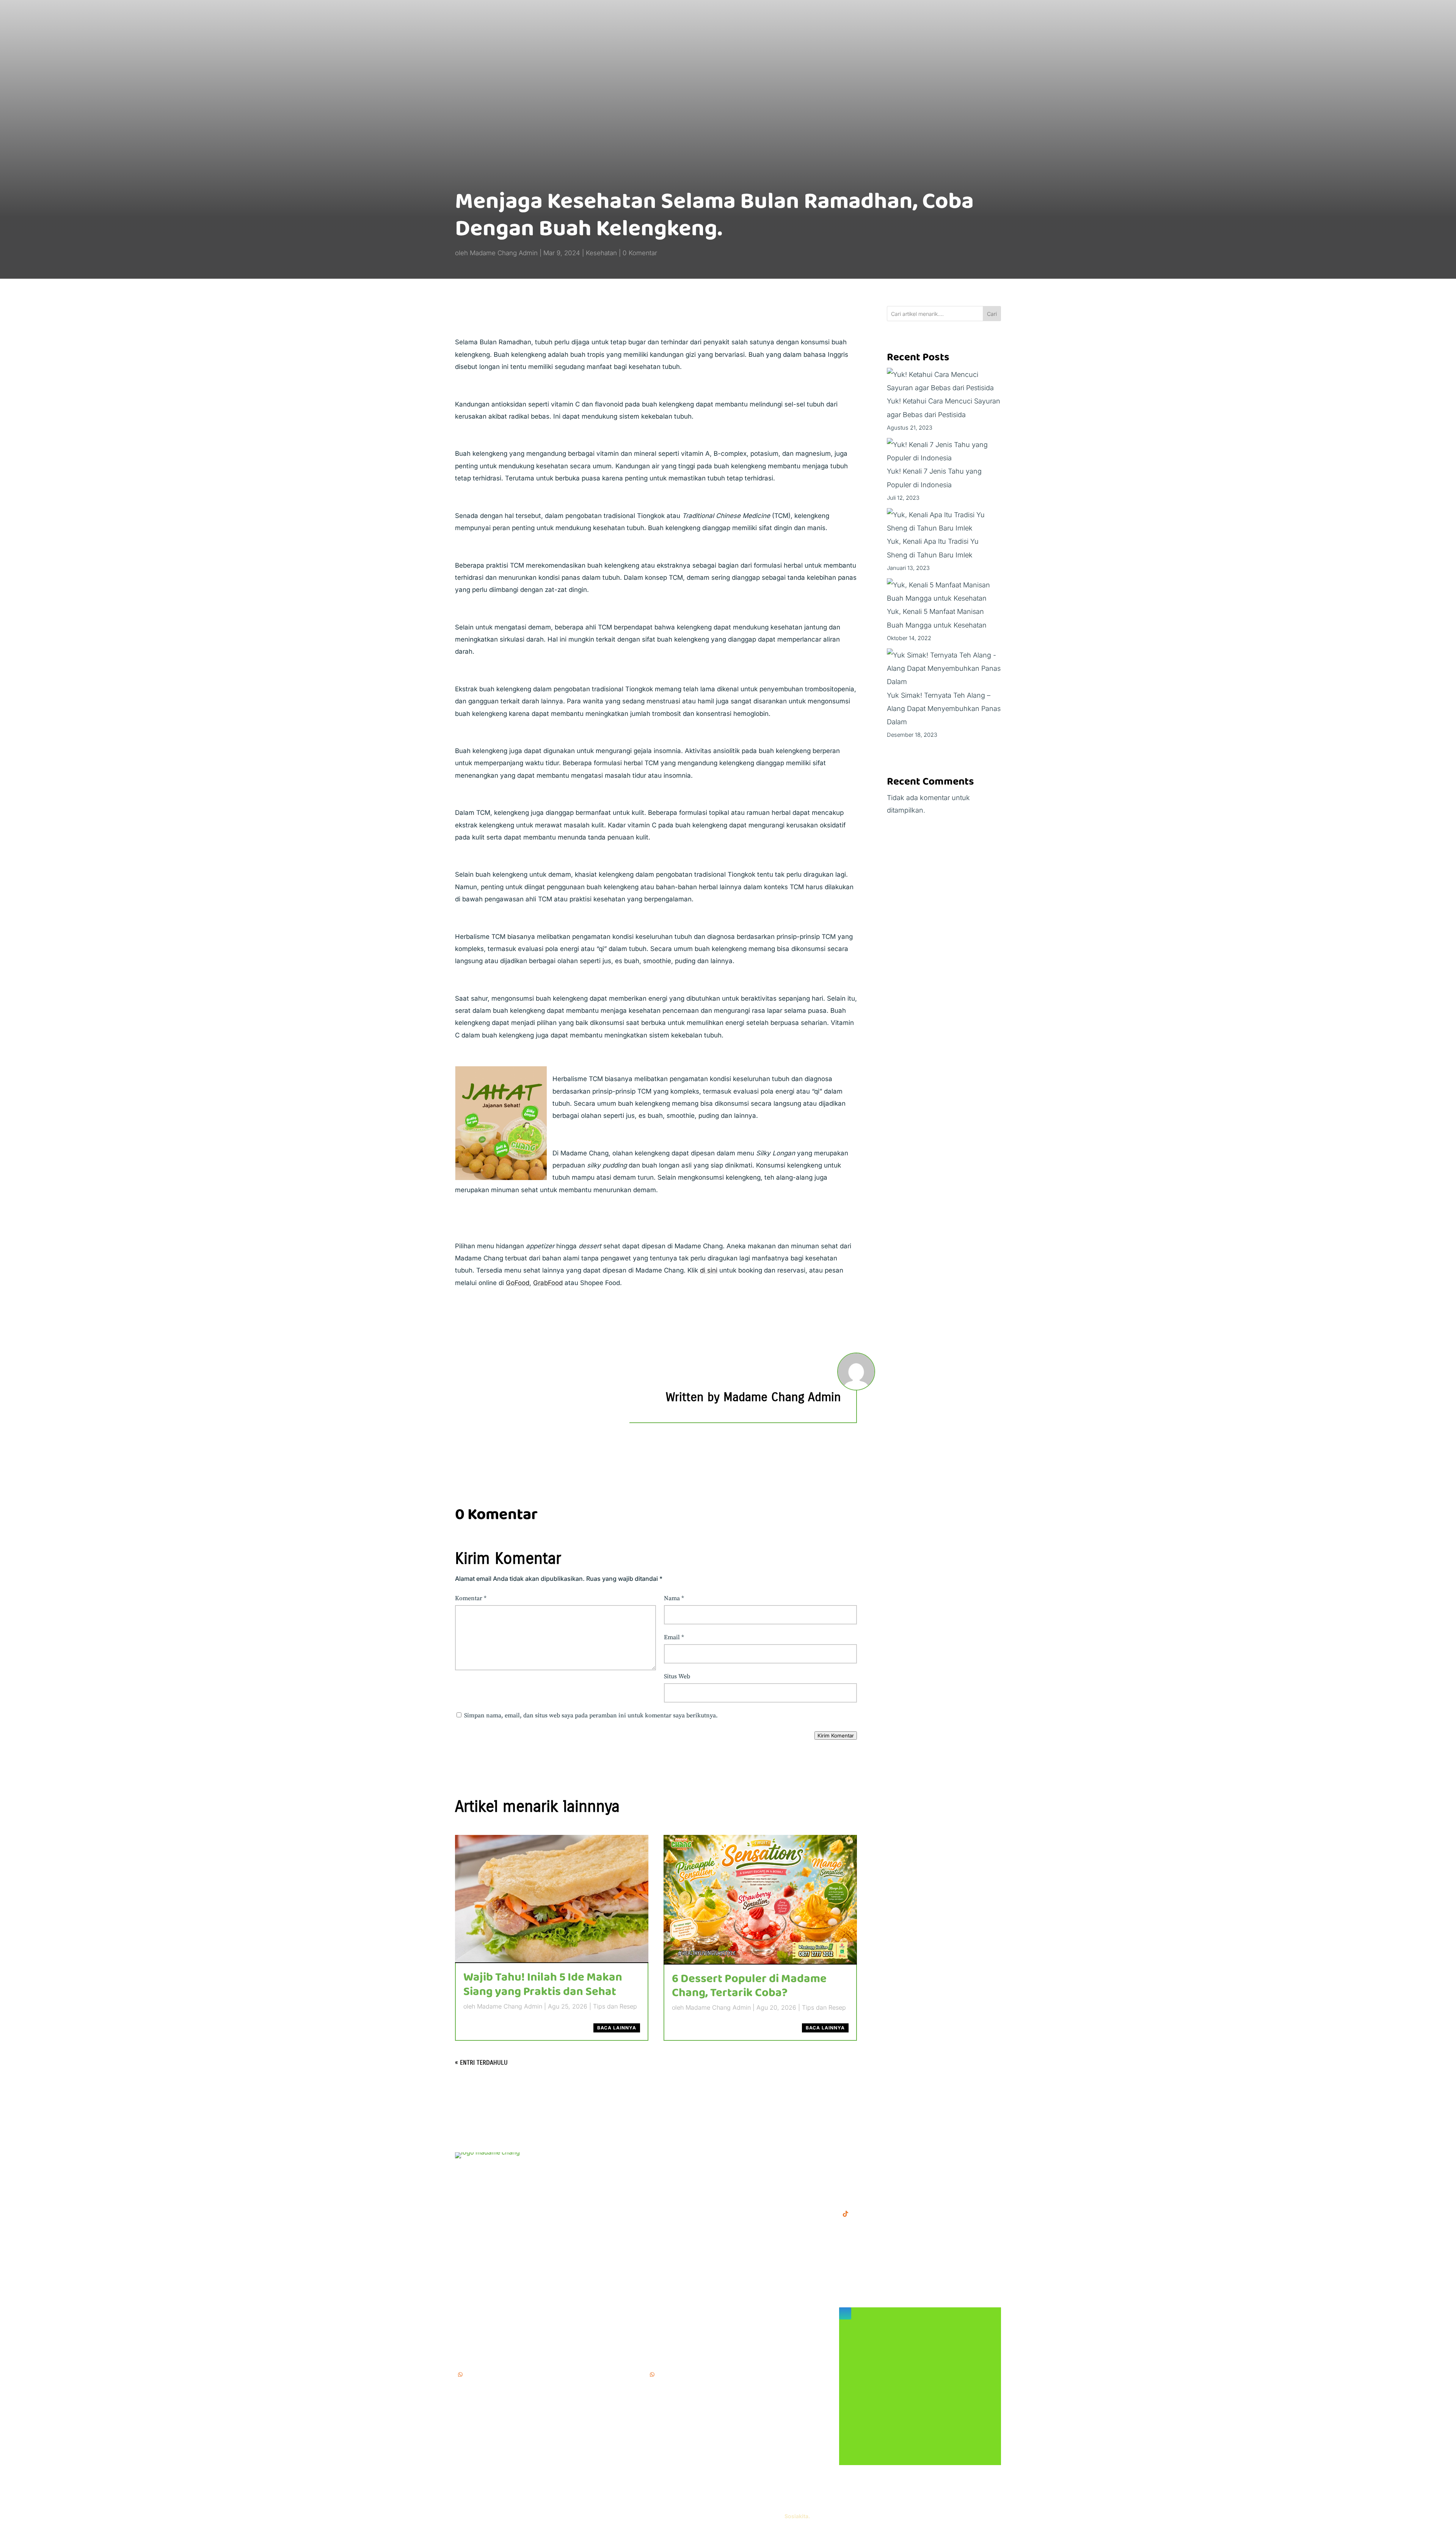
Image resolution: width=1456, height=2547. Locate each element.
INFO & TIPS (667, 2168)
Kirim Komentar (836, 1736)
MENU (657, 2156)
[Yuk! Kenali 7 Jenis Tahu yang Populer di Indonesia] (944, 451)
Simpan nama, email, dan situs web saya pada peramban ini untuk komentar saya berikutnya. (591, 1715)
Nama (674, 1598)
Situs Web (677, 1676)
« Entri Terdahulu (481, 2063)
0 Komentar (640, 253)
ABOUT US (664, 2181)
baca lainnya (617, 2028)
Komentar (471, 1598)
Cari (992, 314)
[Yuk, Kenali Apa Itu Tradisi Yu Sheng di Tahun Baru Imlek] (944, 521)
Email (674, 1637)
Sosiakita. (797, 2516)
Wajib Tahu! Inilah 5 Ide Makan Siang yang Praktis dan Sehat (543, 1984)
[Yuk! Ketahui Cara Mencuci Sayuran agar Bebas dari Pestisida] (944, 381)
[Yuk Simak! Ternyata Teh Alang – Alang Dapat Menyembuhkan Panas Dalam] (944, 669)
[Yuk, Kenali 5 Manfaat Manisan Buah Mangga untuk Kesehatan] (944, 592)
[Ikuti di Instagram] (845, 2313)
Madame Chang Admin (504, 253)
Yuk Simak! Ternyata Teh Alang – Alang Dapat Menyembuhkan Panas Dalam (944, 709)
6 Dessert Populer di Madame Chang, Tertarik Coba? (749, 1986)
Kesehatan (601, 253)
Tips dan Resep (615, 2006)
